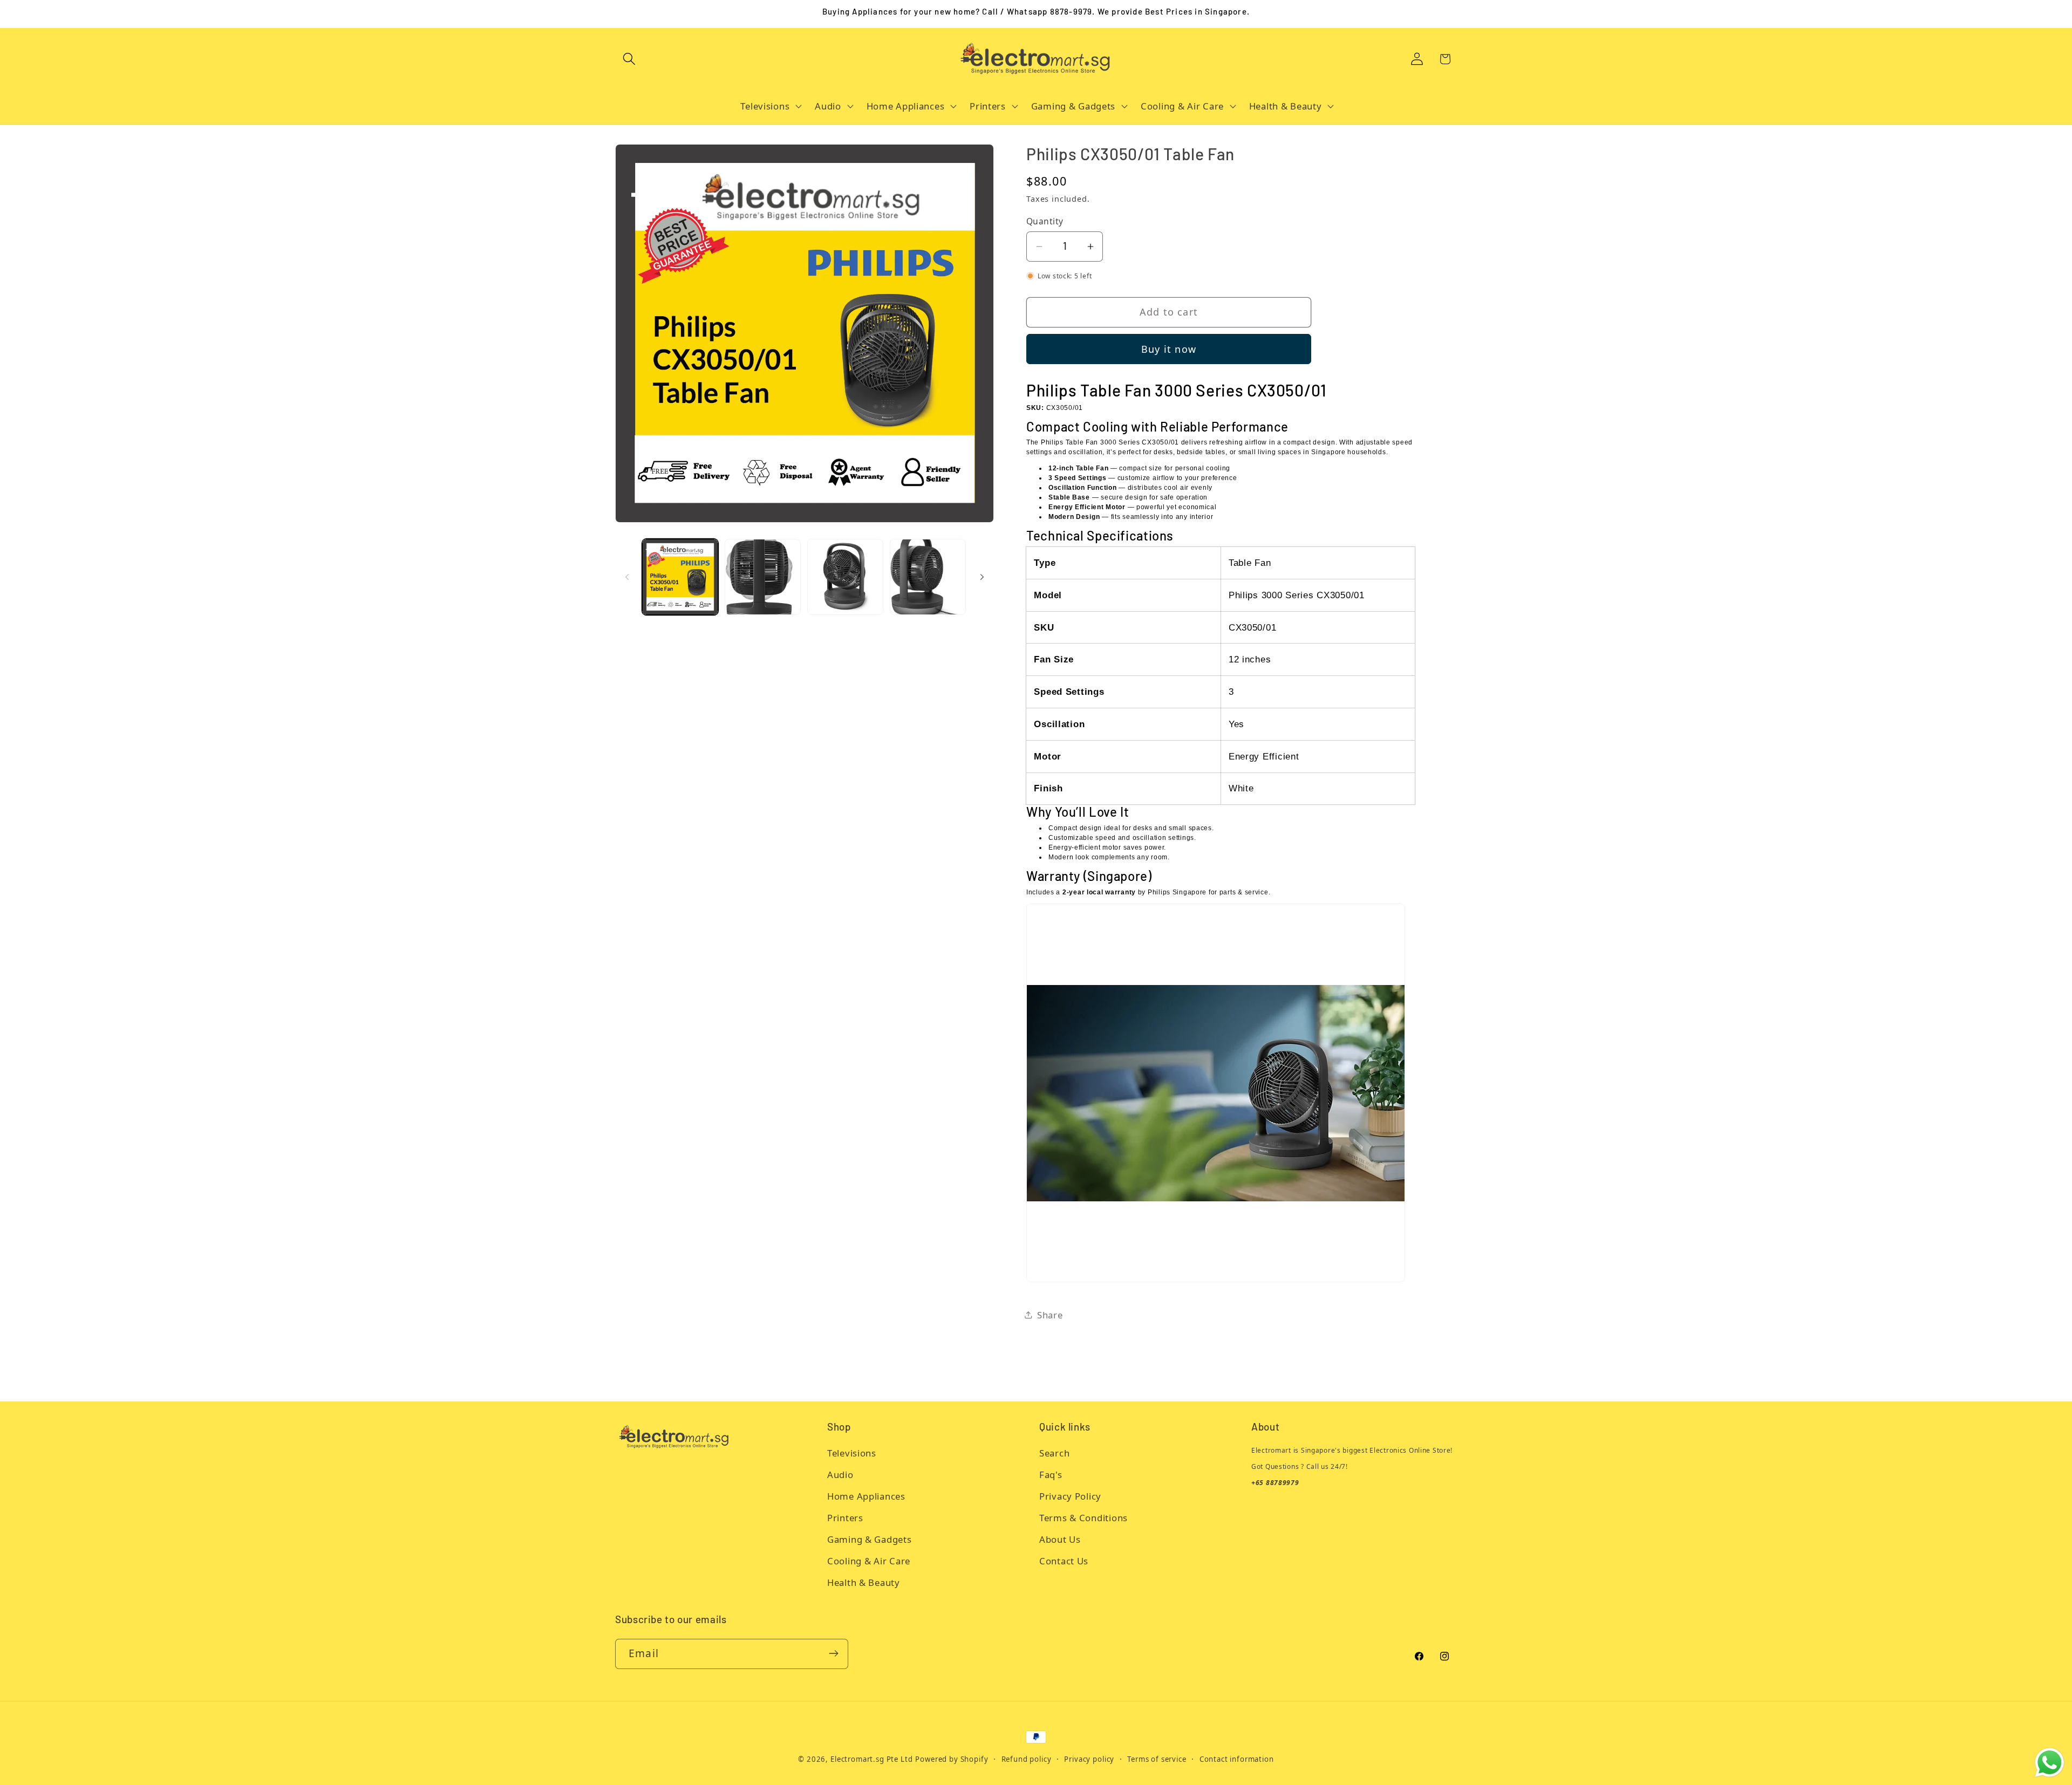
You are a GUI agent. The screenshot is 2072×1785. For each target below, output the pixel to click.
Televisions (852, 1454)
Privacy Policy (1070, 1497)
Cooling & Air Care (869, 1561)
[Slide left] (627, 577)
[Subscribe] (833, 1653)
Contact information (1237, 1759)
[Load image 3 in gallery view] (845, 577)
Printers (845, 1518)
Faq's (1051, 1475)
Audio (840, 1475)
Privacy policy (1089, 1759)
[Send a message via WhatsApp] (2050, 1763)
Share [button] (1050, 1315)
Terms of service (1157, 1759)
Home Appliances (866, 1497)
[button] (629, 59)
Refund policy (1027, 1759)
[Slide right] (982, 577)
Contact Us (1064, 1561)
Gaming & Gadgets (870, 1540)
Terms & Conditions (1083, 1518)
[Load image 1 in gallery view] (680, 577)
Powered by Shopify (952, 1759)
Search (1054, 1454)
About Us (1060, 1540)
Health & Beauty (864, 1583)
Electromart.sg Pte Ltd (871, 1759)
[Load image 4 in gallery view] (928, 577)
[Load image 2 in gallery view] (763, 577)
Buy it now (1169, 349)
